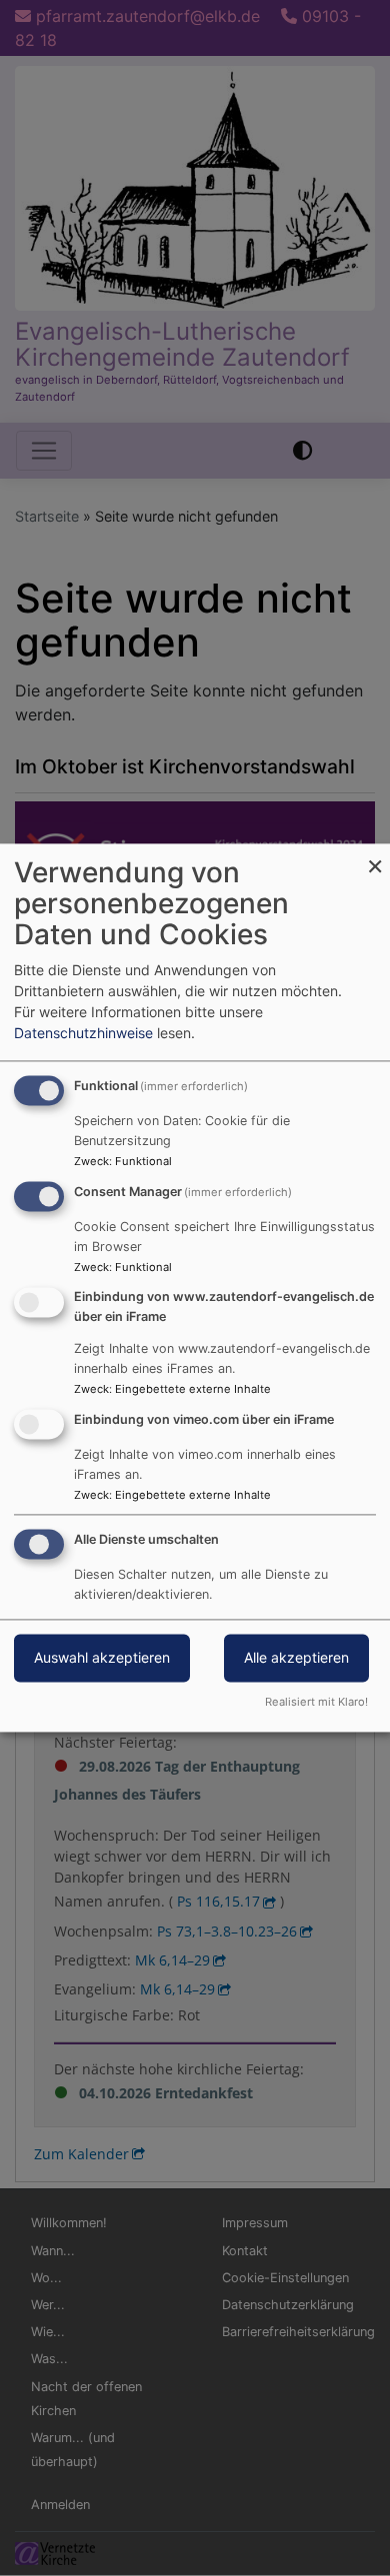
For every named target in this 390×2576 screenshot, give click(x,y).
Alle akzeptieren (296, 1658)
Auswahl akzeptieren (102, 1658)
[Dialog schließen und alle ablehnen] (375, 856)
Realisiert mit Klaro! (316, 1703)
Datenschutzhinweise (83, 1034)
